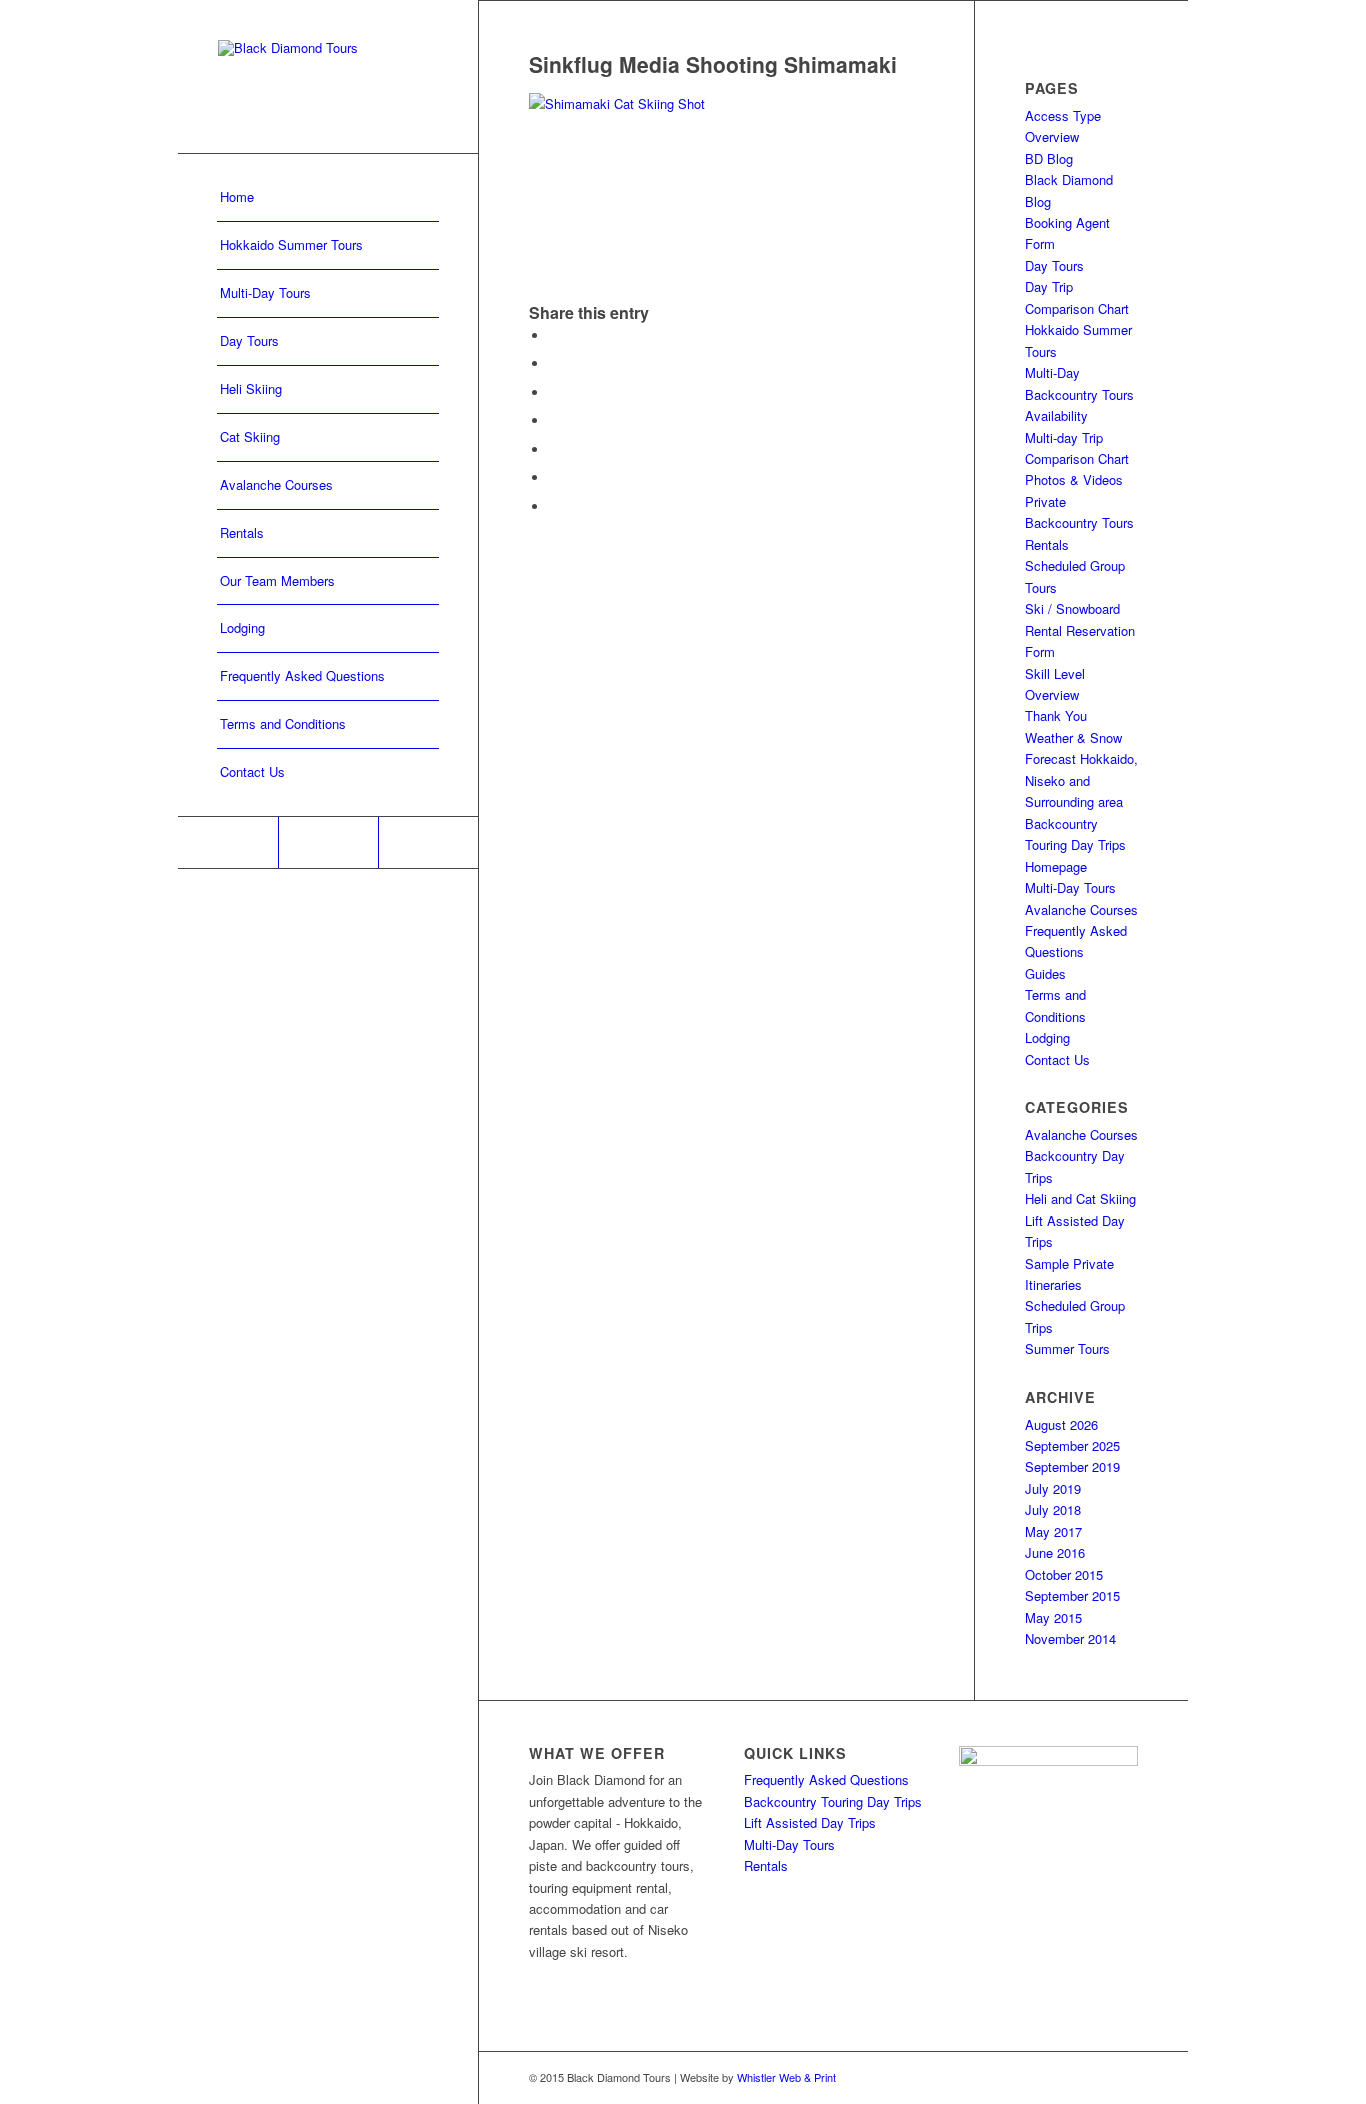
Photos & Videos (1074, 479)
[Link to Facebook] (228, 842)
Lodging (1047, 1037)
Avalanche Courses (1081, 909)
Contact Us (1057, 1059)
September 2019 (1072, 1466)
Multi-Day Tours (1070, 887)
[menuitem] (328, 198)
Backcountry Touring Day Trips (833, 1801)
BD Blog (1049, 158)
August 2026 (1061, 1424)
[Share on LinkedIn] (554, 449)
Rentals (1047, 544)
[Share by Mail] (554, 506)
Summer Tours (1067, 1348)
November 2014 (1070, 1638)
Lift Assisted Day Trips (810, 1822)
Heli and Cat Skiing (1080, 1198)
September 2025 (1072, 1445)
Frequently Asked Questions (826, 1779)
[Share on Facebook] (554, 335)
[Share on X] (554, 363)
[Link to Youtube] (428, 842)
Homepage (1056, 866)
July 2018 (1053, 1509)
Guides (1045, 973)
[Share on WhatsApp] (554, 392)
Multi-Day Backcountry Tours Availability (1079, 394)
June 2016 (1055, 1552)
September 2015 (1072, 1595)
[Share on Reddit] (554, 477)
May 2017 (1053, 1531)
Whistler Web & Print (786, 2077)
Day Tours (1054, 265)
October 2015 (1064, 1574)
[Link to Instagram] (328, 842)
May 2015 (1053, 1617)
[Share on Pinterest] (554, 420)
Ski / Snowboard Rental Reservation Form (1080, 630)
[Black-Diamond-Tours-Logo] (328, 76)
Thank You (1056, 715)
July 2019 (1053, 1488)
